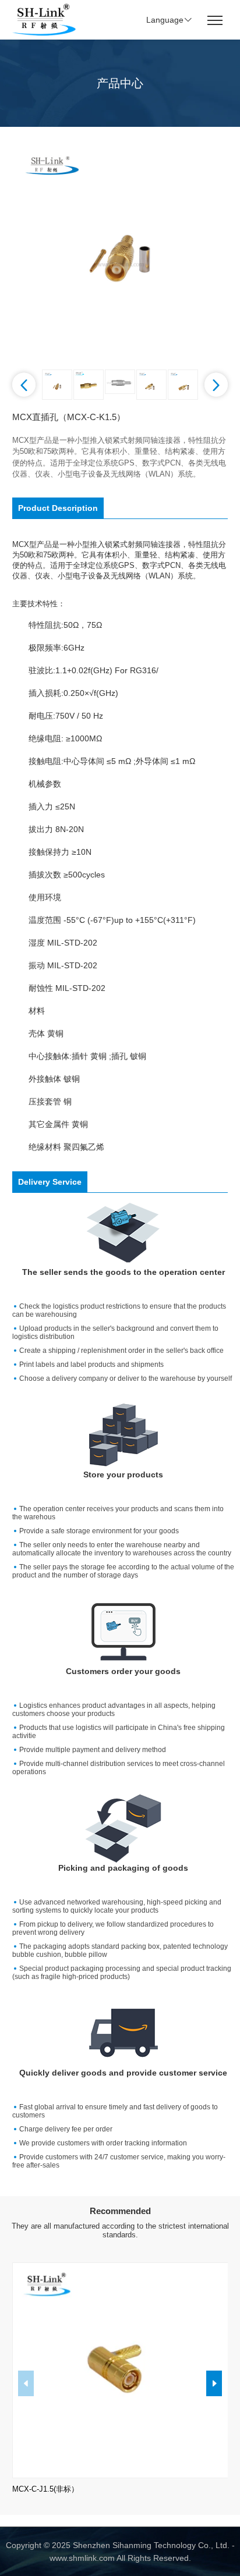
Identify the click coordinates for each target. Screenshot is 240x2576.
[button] (24, 385)
